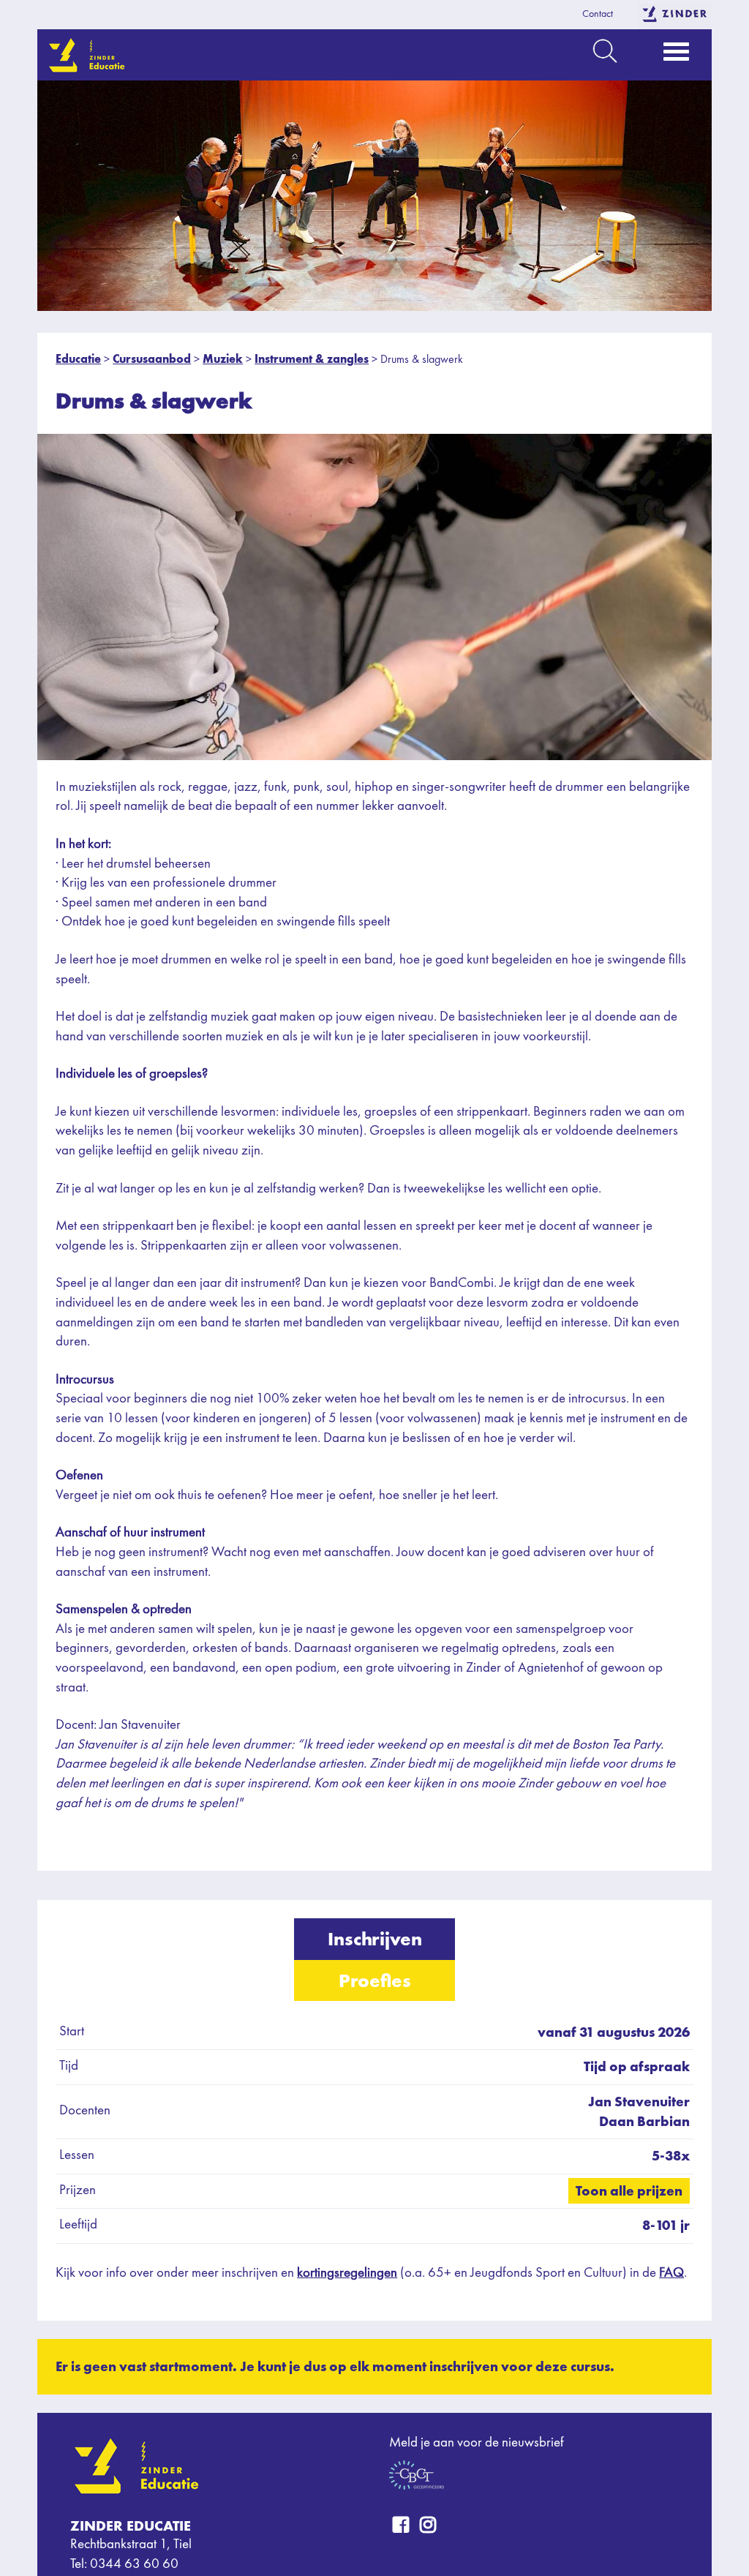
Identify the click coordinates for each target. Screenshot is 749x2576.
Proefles (375, 1980)
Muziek (223, 359)
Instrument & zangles (312, 359)
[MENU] (676, 56)
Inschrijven (375, 1939)
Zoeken (605, 51)
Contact (598, 14)
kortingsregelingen (347, 2273)
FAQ (671, 2273)
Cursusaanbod (152, 359)
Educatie (78, 359)
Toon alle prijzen (629, 2191)
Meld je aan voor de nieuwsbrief (477, 2443)
